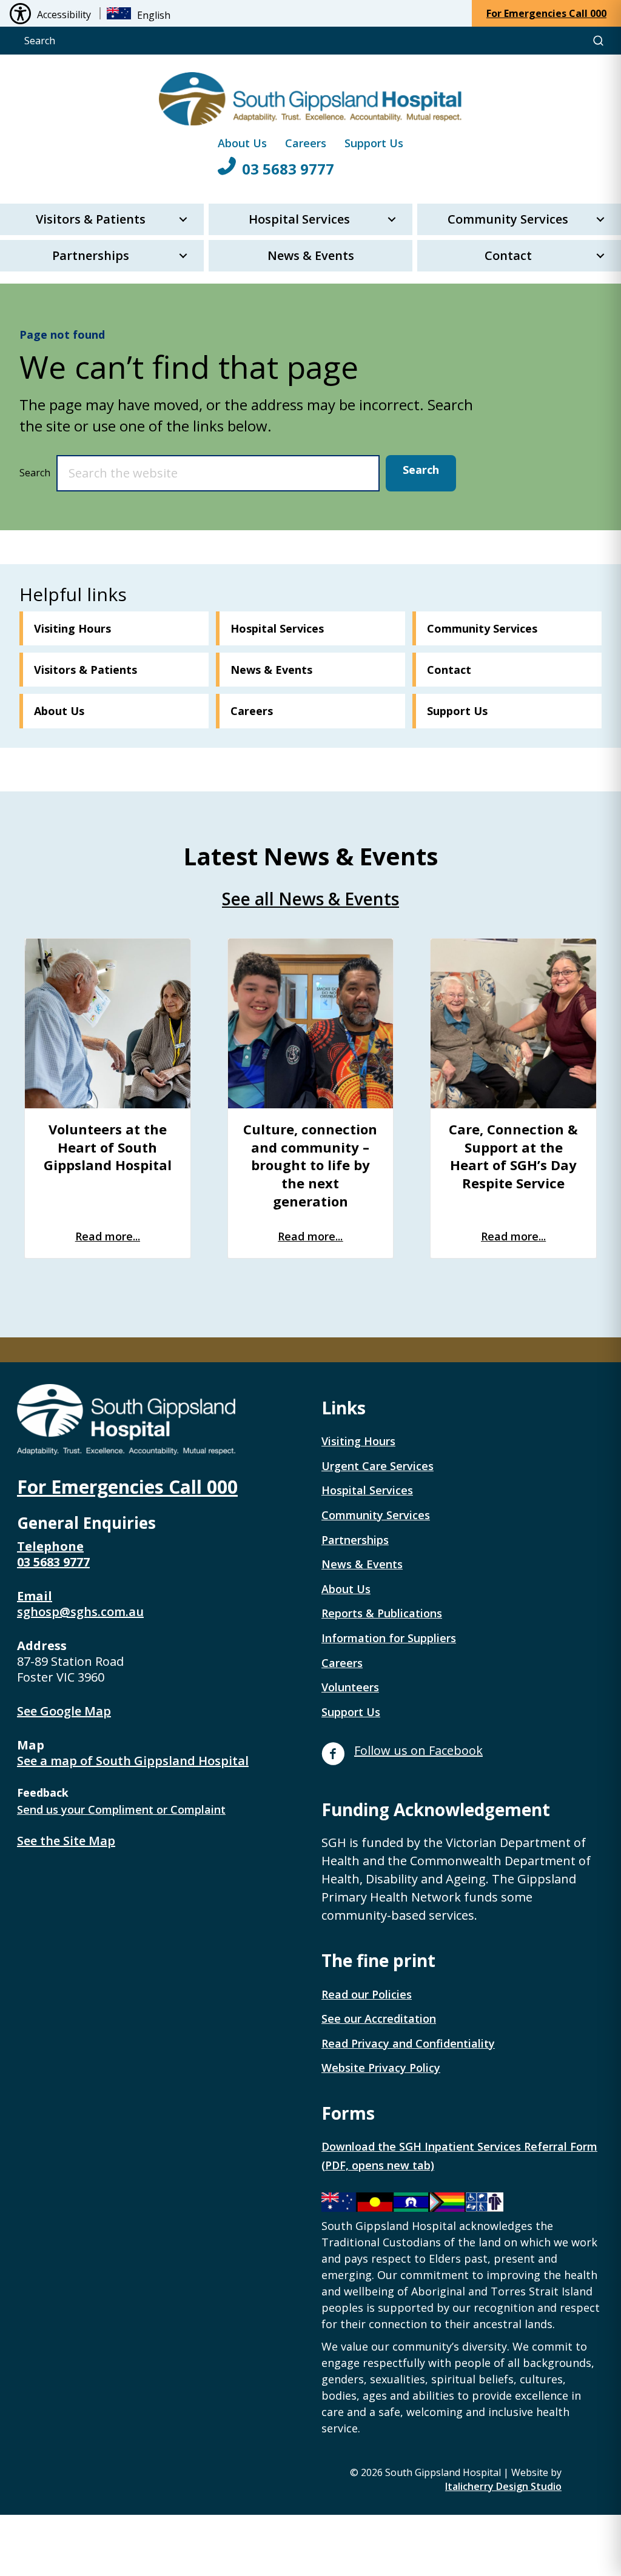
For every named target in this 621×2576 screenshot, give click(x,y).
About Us (242, 143)
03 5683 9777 (288, 169)
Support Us (374, 143)
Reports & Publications (382, 1613)
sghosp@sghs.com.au (80, 1612)
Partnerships (91, 255)
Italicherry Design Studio (503, 2486)
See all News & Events (310, 899)
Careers (306, 143)
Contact (508, 255)
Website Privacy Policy (381, 2068)
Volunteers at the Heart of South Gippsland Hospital (108, 1147)
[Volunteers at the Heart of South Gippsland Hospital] (108, 1023)
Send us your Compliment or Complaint (121, 1809)
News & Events (311, 255)
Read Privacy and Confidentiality (408, 2043)
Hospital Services (299, 219)
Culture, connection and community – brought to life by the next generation (310, 1165)
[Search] (598, 41)
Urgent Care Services (378, 1466)
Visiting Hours (358, 1441)
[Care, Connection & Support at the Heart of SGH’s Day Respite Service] (513, 1023)
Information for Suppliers (389, 1638)
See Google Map (64, 1711)
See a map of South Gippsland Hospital (133, 1761)
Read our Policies (367, 1994)
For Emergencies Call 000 (127, 1487)
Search (35, 473)
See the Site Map (66, 1841)
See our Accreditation (379, 2019)
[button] (183, 219)
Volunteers (350, 1687)
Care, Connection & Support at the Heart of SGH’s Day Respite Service (513, 1156)
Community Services (508, 219)
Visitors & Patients (91, 219)
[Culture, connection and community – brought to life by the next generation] (311, 1023)
